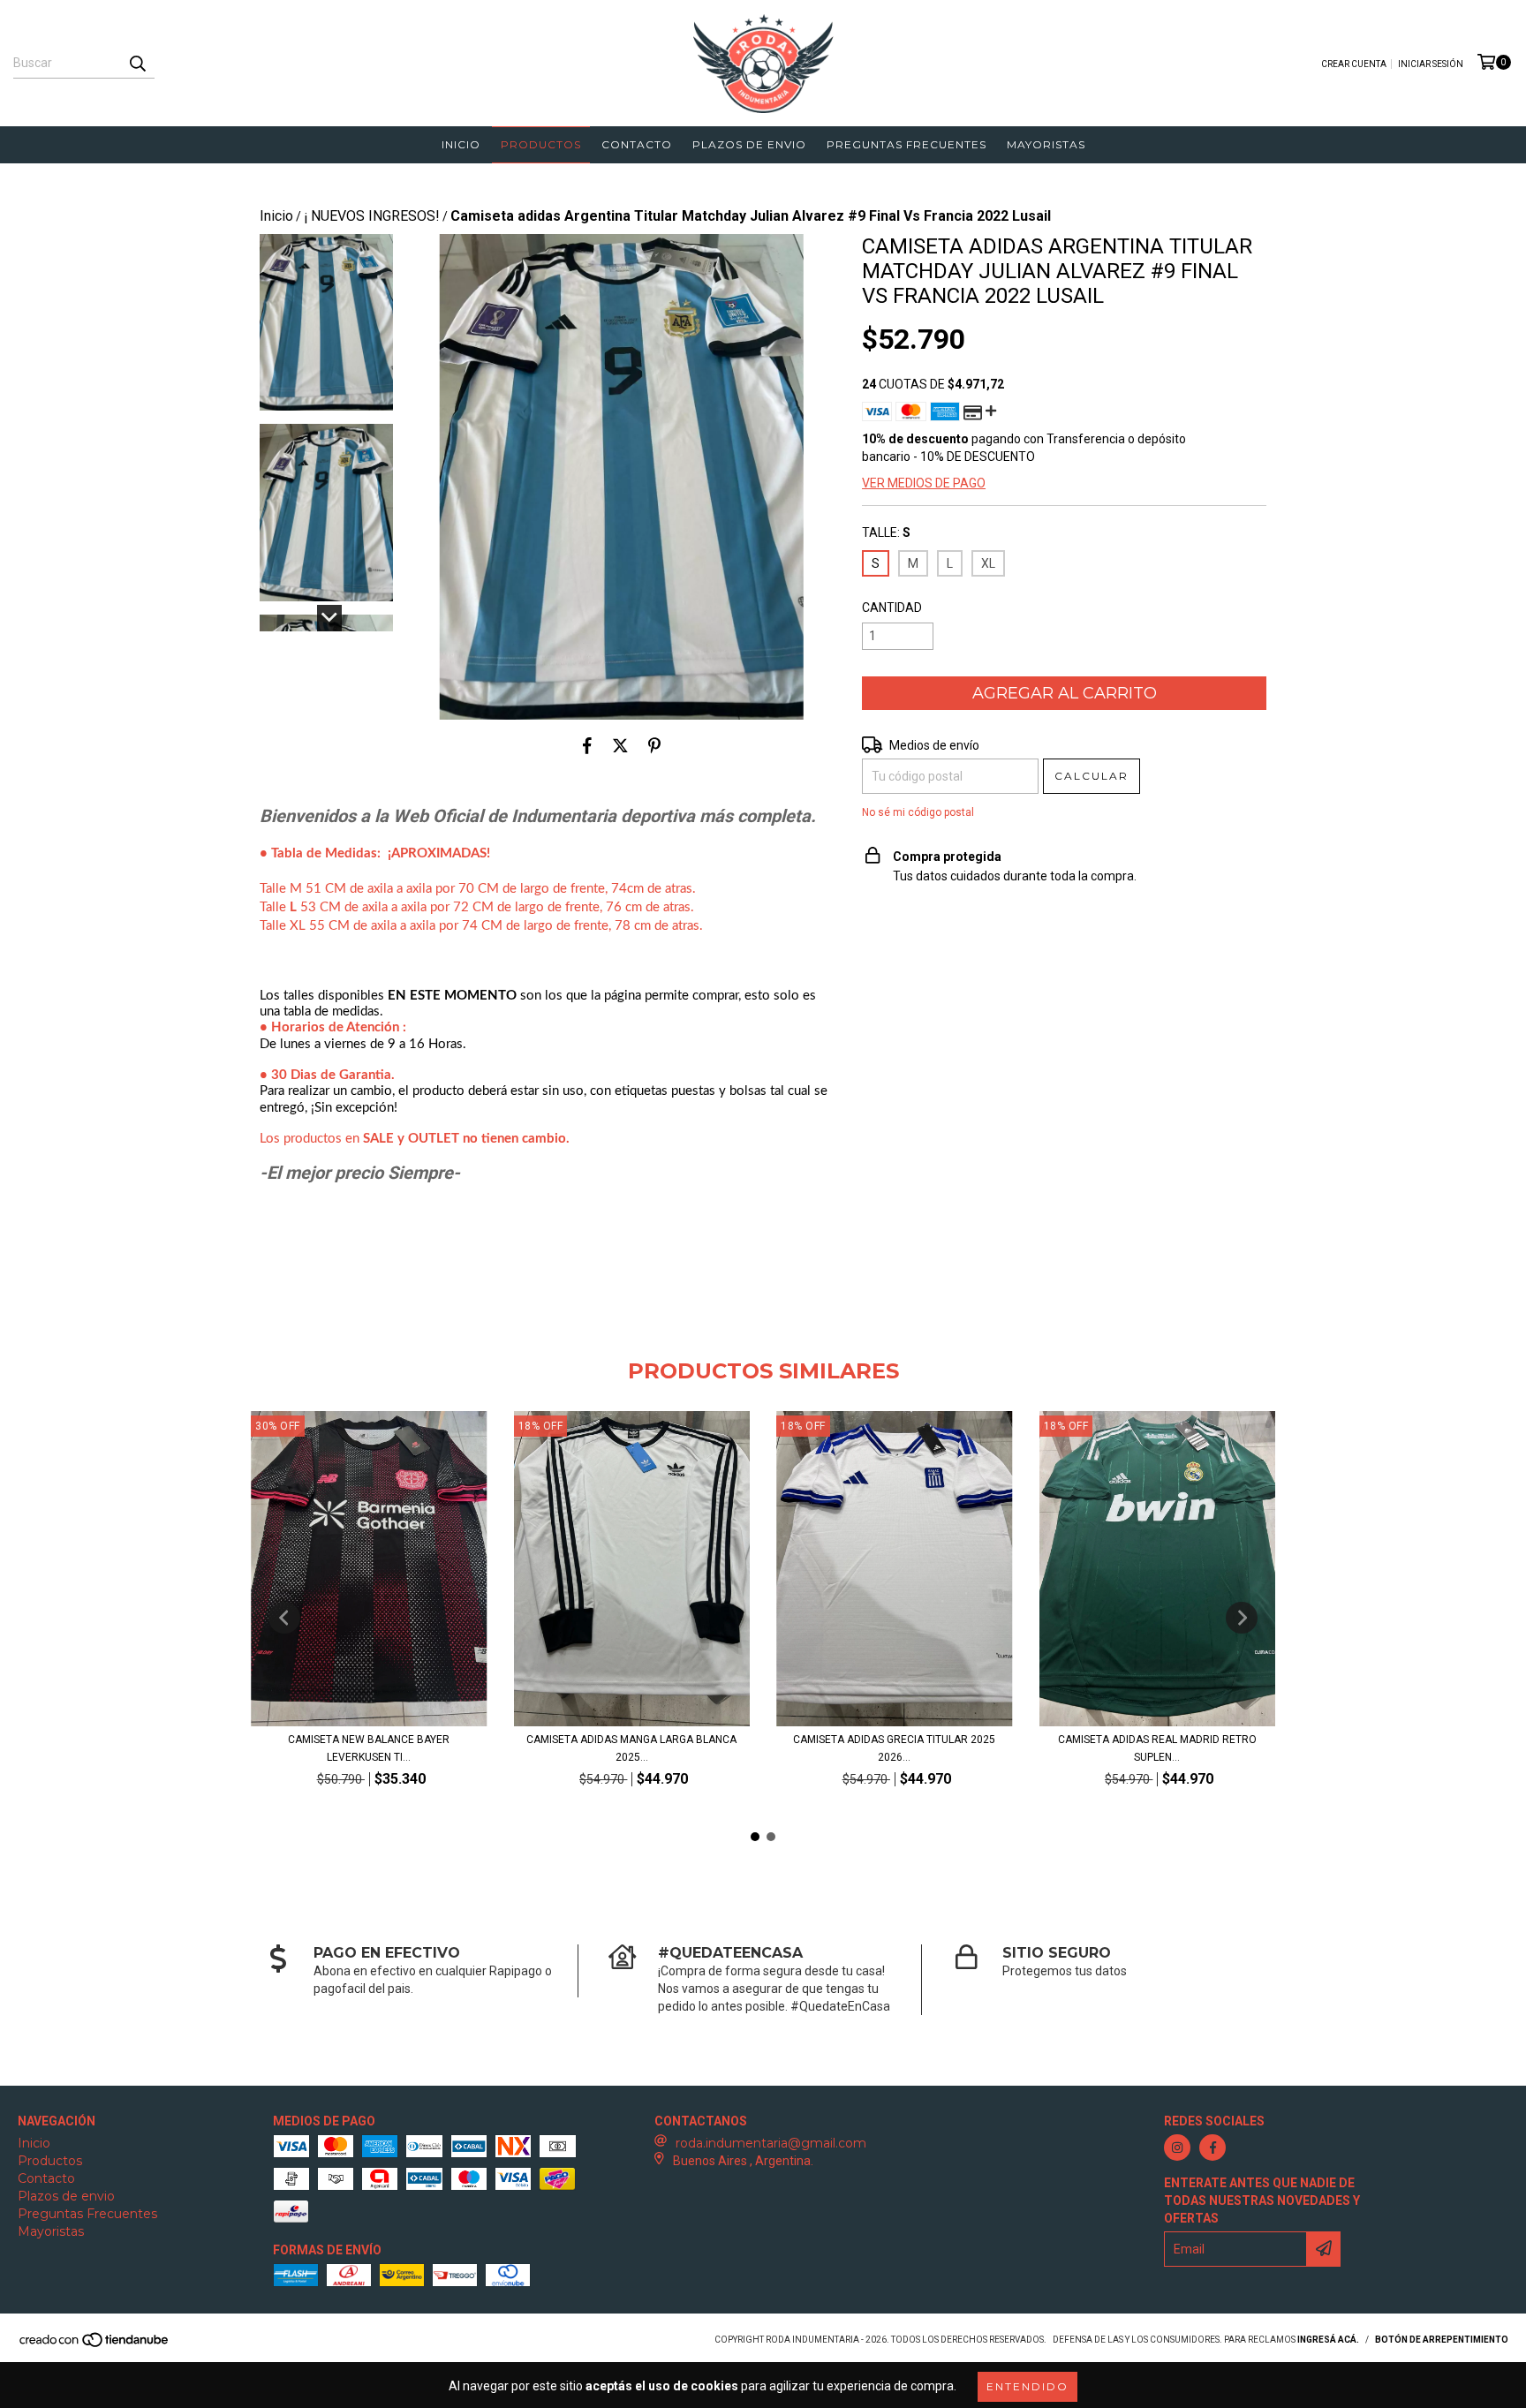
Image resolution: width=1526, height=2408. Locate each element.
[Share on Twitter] (620, 746)
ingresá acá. (1328, 2340)
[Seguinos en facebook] (1212, 2148)
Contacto (637, 144)
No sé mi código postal (918, 812)
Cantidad (892, 608)
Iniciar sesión (1431, 64)
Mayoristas (1046, 144)
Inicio (461, 144)
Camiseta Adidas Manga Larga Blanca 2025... (631, 1748)
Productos (541, 144)
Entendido (1027, 2386)
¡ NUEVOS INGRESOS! (372, 216)
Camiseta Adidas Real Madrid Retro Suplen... (1157, 1748)
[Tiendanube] (95, 2346)
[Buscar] (137, 63)
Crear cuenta (1354, 64)
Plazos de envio (749, 144)
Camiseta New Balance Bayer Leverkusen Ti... (369, 1748)
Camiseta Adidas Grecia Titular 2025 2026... (894, 1748)
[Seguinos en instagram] (1177, 2148)
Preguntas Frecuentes (907, 144)
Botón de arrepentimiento (1442, 2340)
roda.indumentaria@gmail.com (771, 2143)
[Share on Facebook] (587, 746)
